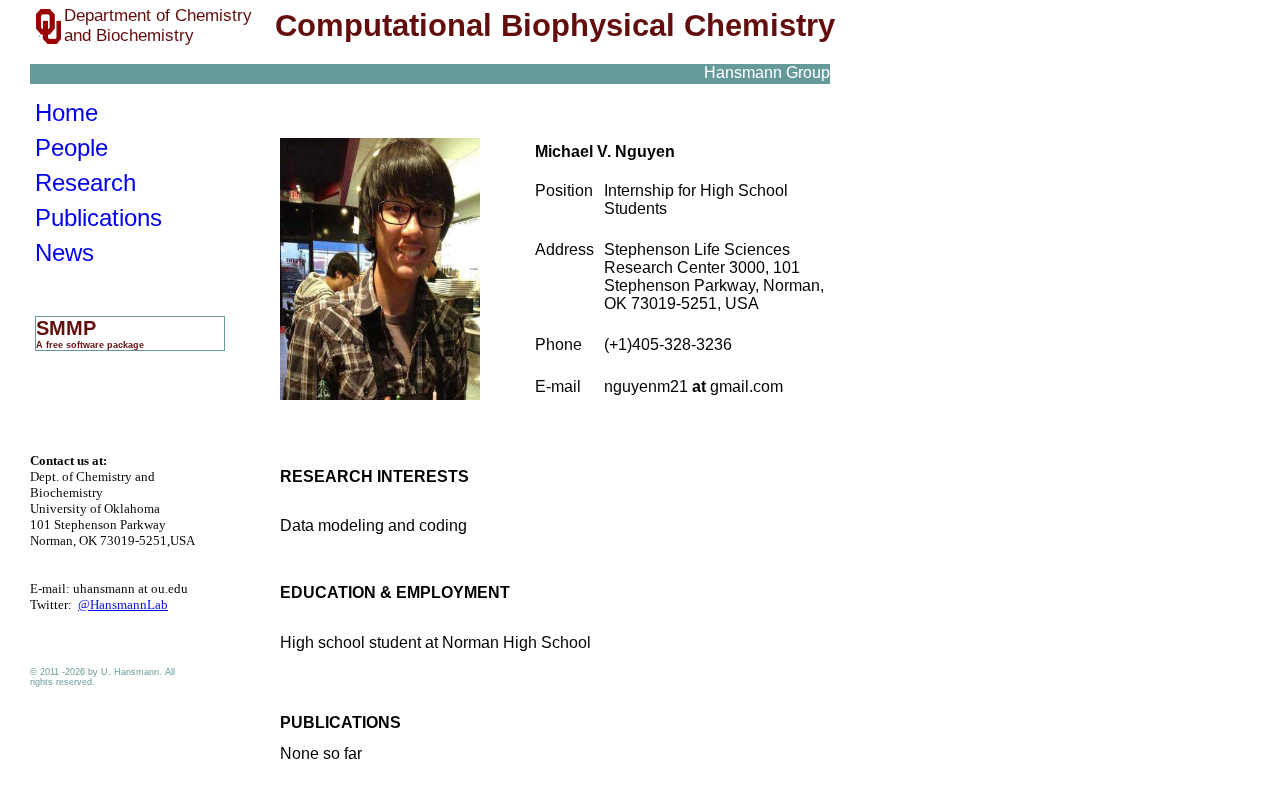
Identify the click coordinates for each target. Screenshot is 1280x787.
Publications (98, 217)
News (64, 252)
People (71, 147)
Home (66, 112)
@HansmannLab (123, 604)
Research (85, 182)
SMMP (90, 333)
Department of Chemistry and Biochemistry (158, 25)
